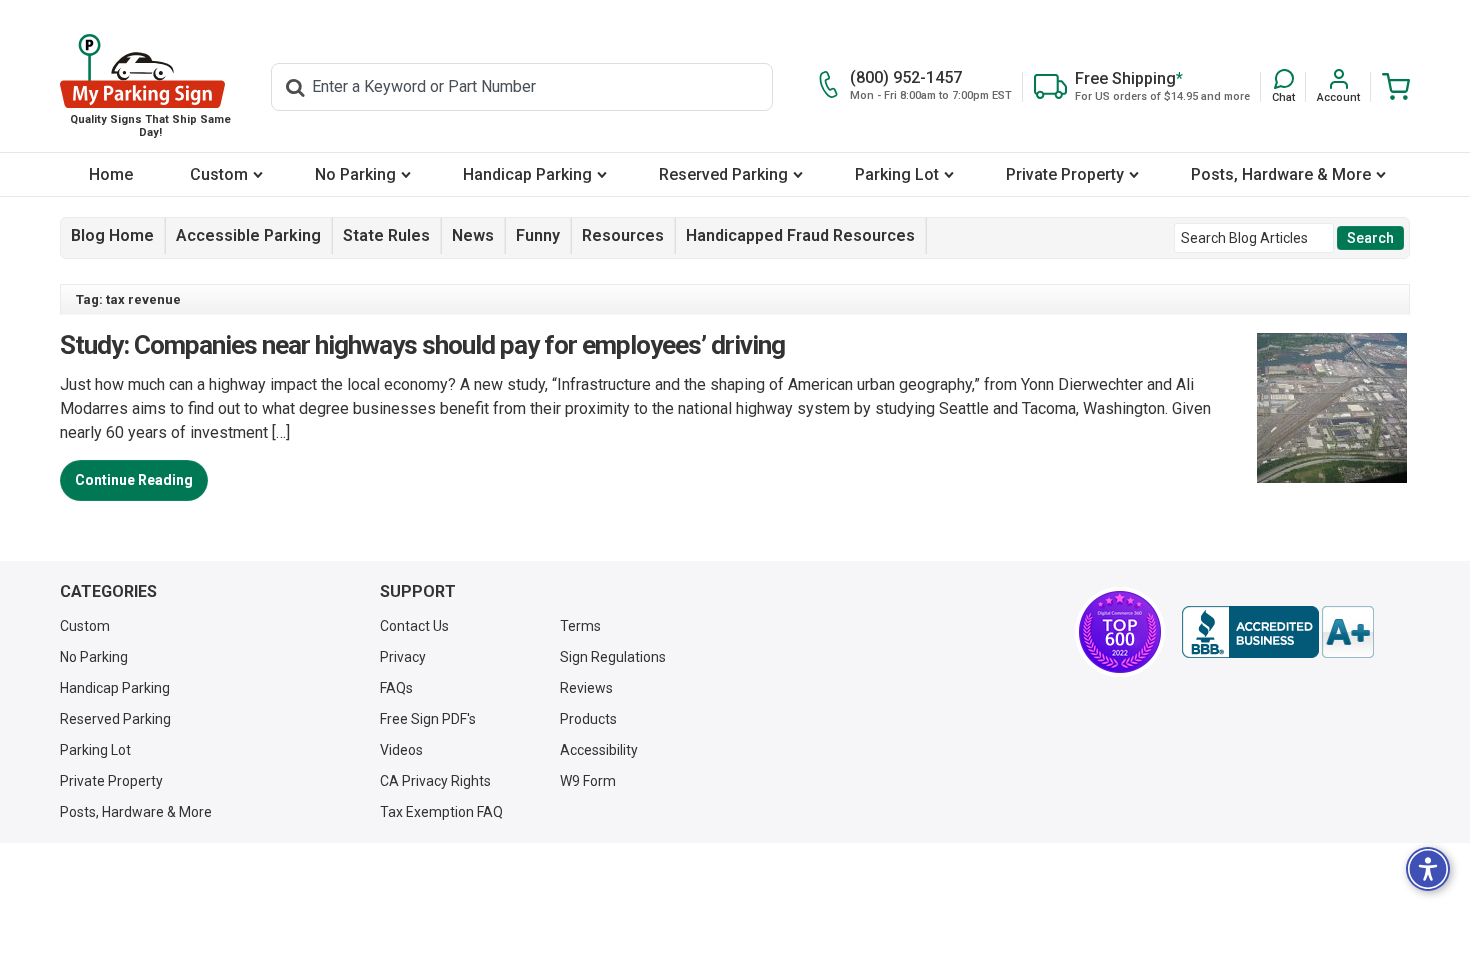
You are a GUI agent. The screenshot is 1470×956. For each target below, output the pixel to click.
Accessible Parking (248, 235)
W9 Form (588, 781)
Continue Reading (134, 480)
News (473, 235)
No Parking (355, 174)
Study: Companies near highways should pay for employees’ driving (422, 345)
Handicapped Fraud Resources (800, 235)
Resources (623, 235)
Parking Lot (897, 174)
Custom (219, 174)
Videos (401, 750)
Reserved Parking (723, 174)
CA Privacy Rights (435, 781)
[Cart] (1390, 86)
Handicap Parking (527, 174)
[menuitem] (110, 174)
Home (111, 174)
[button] (1283, 86)
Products (588, 719)
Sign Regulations (613, 657)
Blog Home (112, 235)
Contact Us (414, 626)
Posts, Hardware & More (1281, 174)
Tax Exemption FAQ (441, 812)
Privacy (403, 657)
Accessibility (599, 750)
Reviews (586, 688)
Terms (580, 626)
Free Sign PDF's (428, 719)
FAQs (396, 688)
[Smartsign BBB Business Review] (1278, 632)
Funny (538, 235)
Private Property (1065, 174)
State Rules (386, 235)
